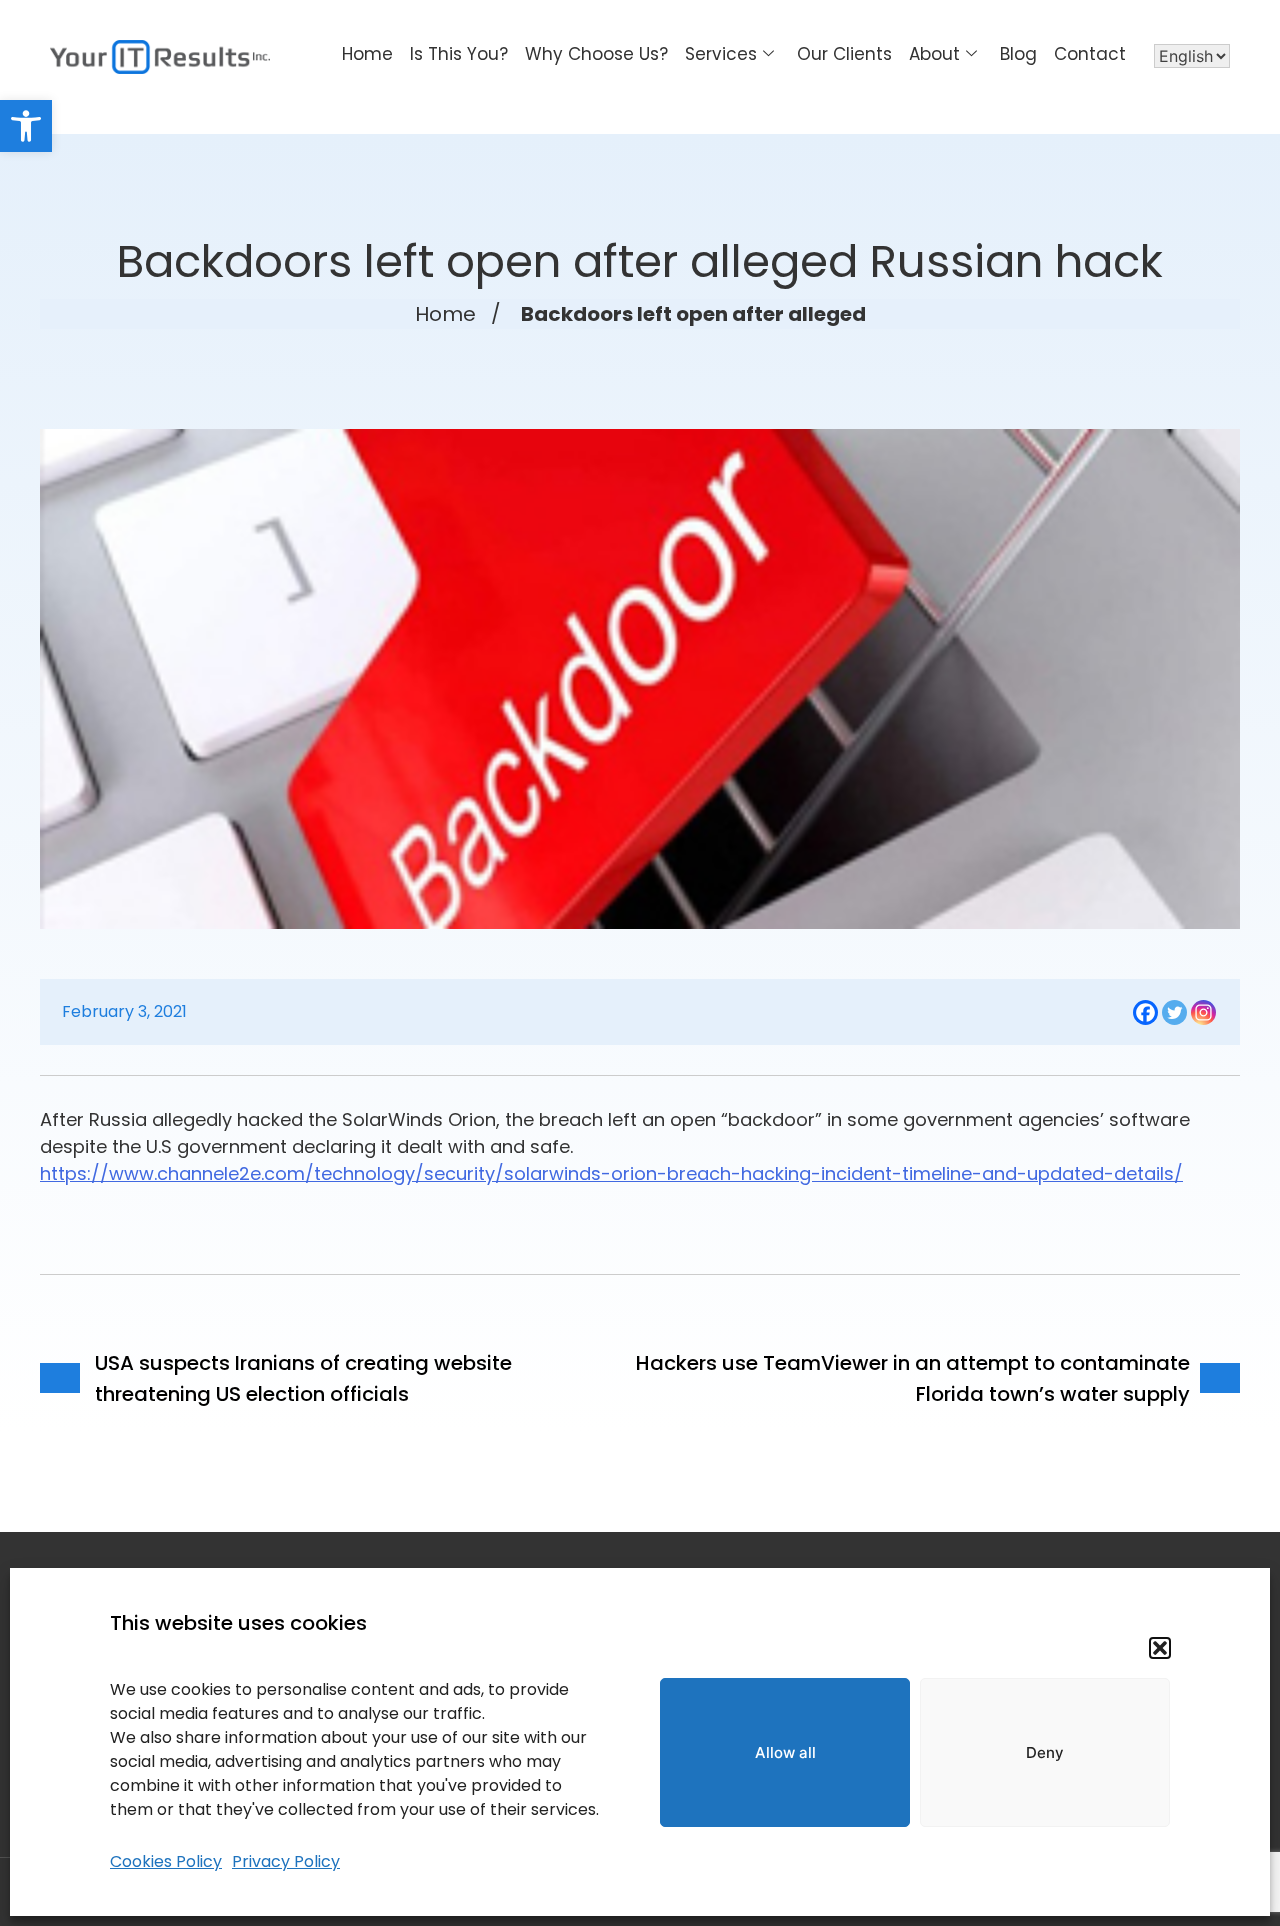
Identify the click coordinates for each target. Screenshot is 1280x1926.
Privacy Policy (286, 1861)
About (934, 54)
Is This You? (459, 54)
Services (721, 54)
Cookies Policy (166, 1861)
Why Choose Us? (596, 54)
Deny (1045, 1752)
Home (367, 54)
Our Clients (844, 54)
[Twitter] (1174, 1012)
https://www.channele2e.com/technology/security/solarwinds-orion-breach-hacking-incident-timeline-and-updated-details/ (611, 1173)
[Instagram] (1203, 1012)
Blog (1018, 54)
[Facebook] (1145, 1012)
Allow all (785, 1752)
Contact (1090, 54)
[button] (26, 126)
